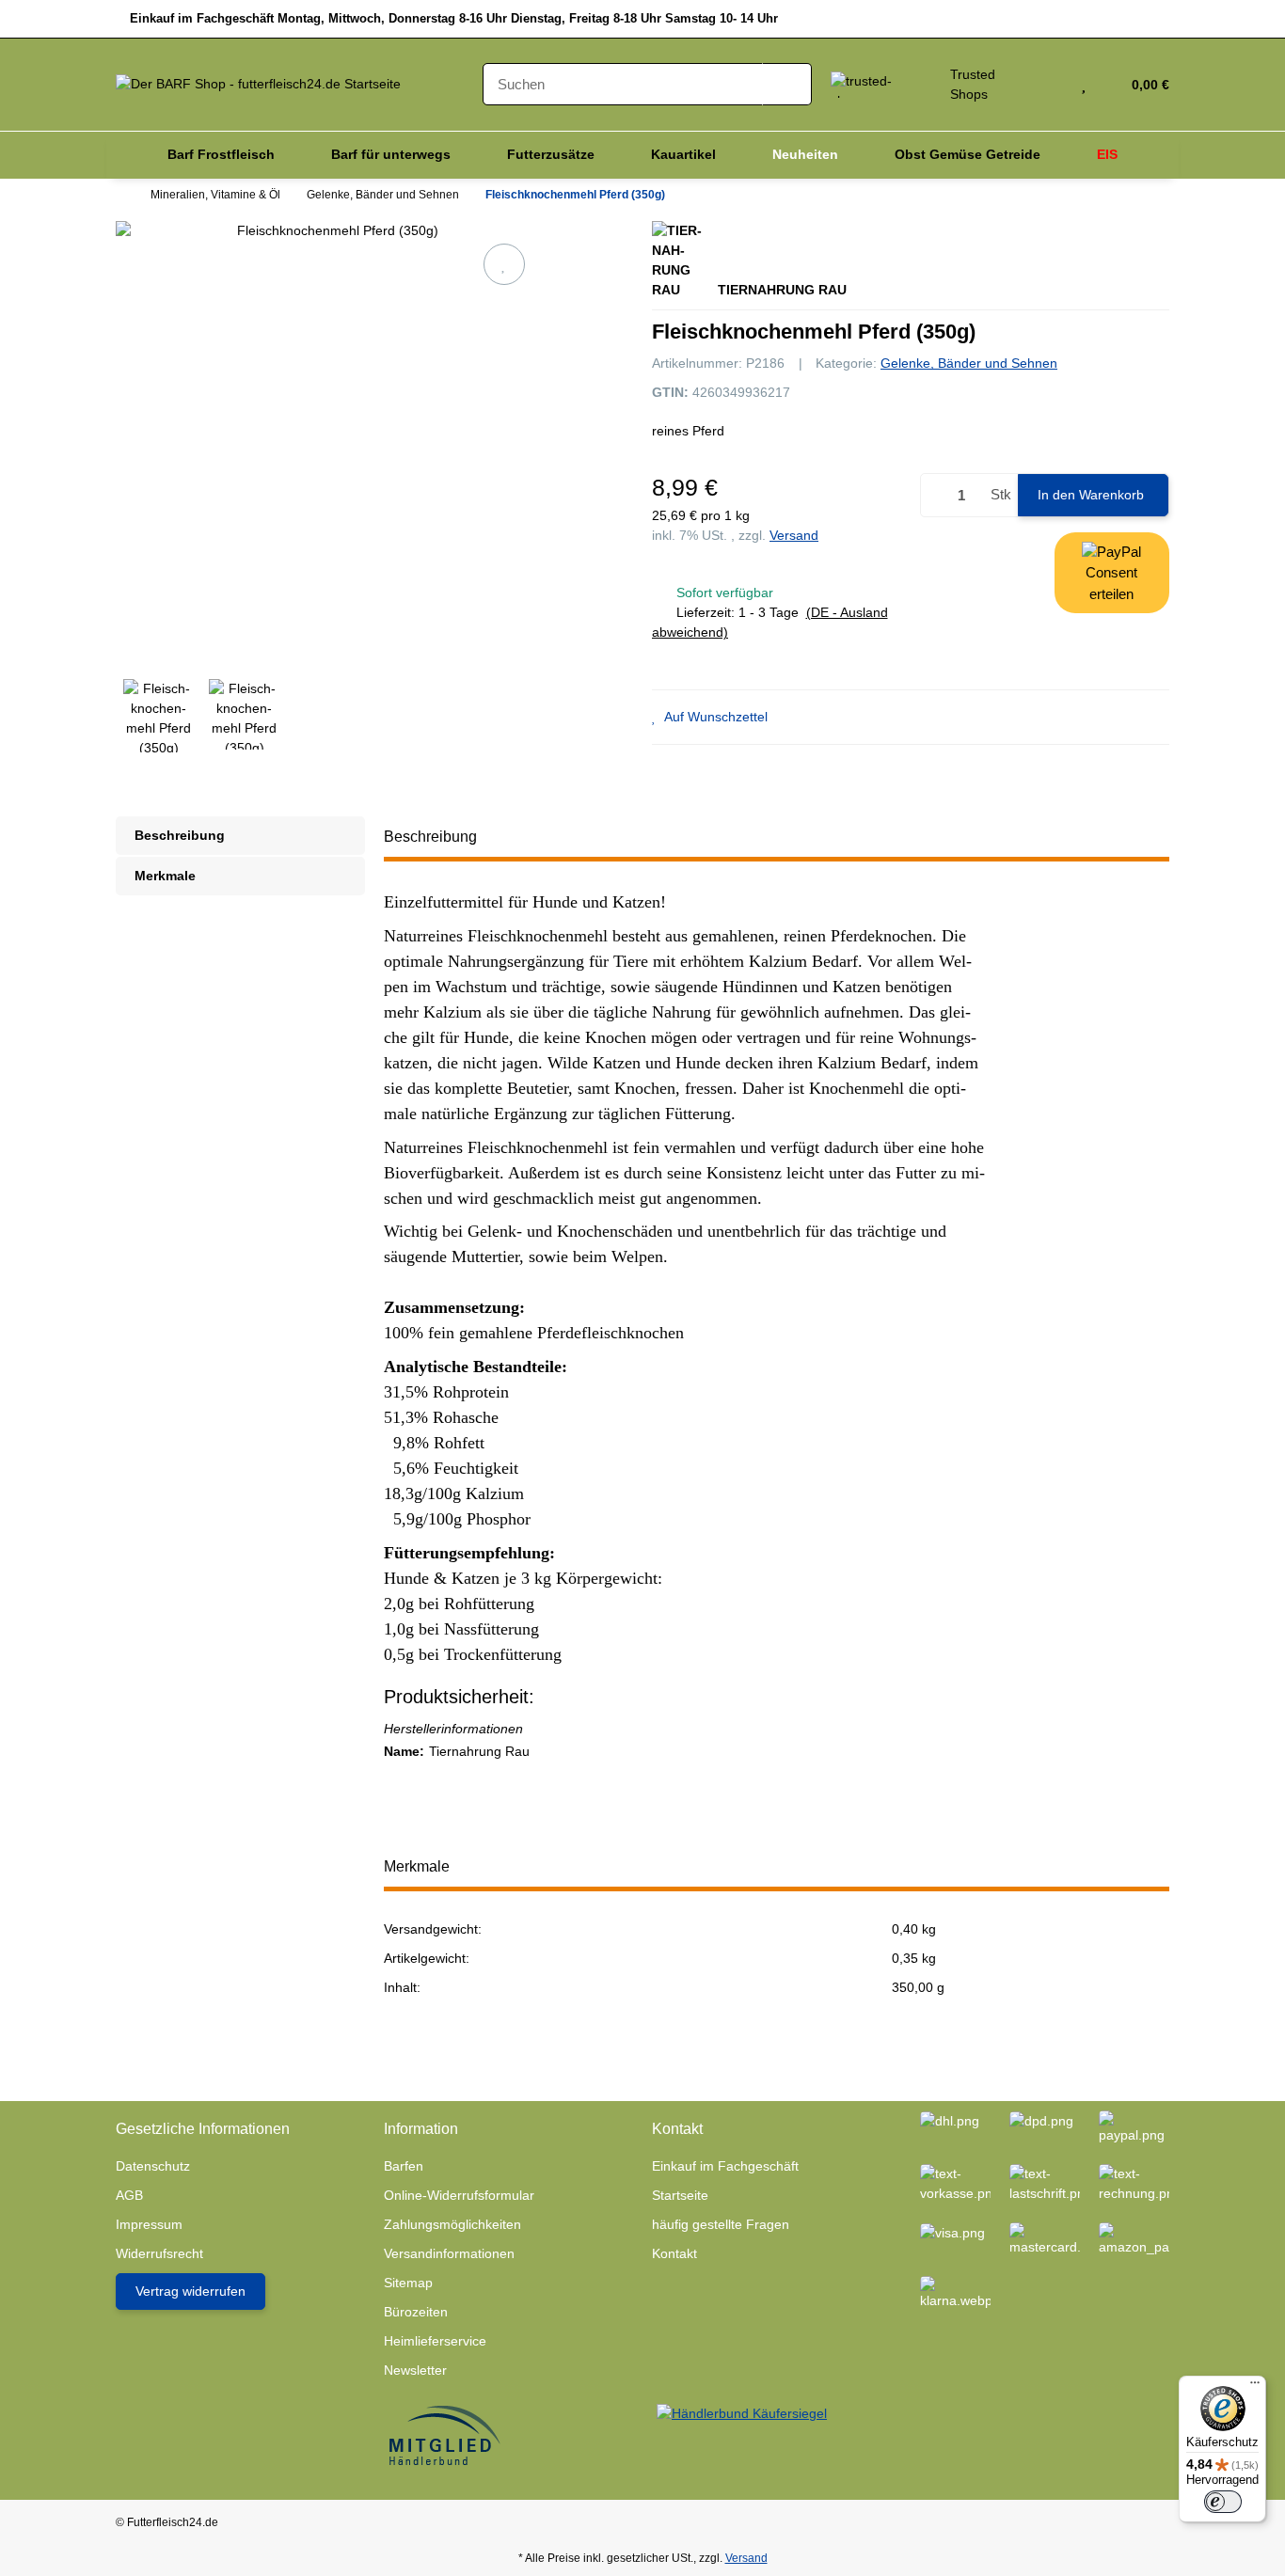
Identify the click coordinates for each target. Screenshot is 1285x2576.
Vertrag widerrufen (190, 2291)
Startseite (680, 2195)
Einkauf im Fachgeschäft (725, 2166)
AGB (129, 2195)
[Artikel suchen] (787, 84)
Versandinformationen (449, 2253)
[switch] (1223, 2502)
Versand (794, 535)
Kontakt (674, 2253)
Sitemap (408, 2283)
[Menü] (1255, 2387)
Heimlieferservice (435, 2341)
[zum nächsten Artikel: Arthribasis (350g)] (1145, 196)
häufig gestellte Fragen (721, 2224)
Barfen (404, 2166)
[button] (1056, 85)
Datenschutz (153, 2166)
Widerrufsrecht (159, 2253)
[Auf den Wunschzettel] (504, 264)
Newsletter (415, 2370)
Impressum (149, 2224)
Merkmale (165, 876)
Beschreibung (180, 835)
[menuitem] (221, 155)
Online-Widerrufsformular (459, 2195)
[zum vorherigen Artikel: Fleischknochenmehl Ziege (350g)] (1097, 196)
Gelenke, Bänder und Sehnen (969, 363)
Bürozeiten (416, 2312)
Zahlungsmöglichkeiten (452, 2224)
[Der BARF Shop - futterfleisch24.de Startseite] (258, 84)
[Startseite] (120, 195)
